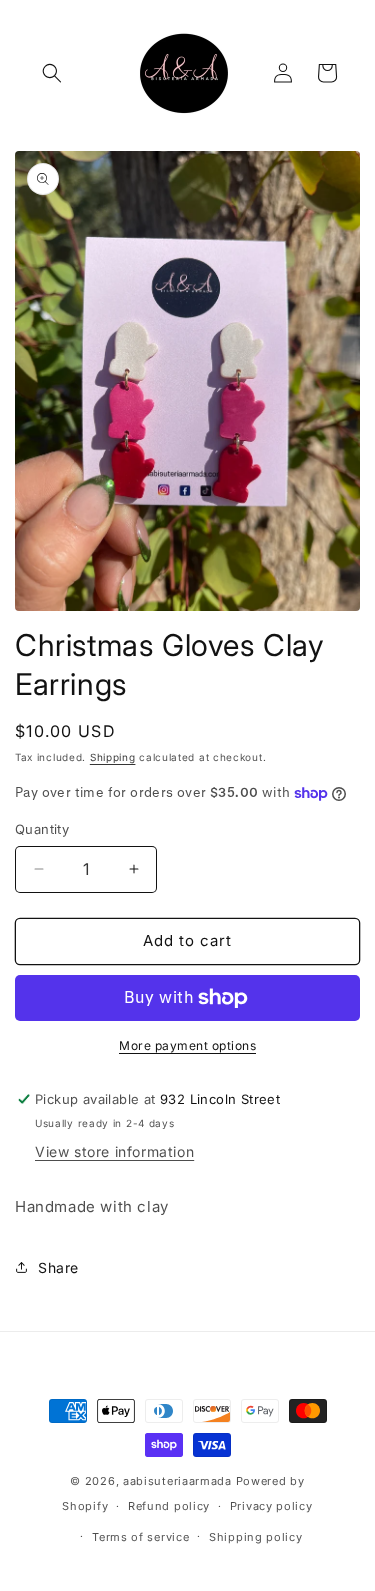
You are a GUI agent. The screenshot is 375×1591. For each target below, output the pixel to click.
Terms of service (140, 1537)
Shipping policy (256, 1537)
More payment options (187, 1045)
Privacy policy (271, 1506)
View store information (114, 1151)
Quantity (42, 829)
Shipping (113, 757)
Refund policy (169, 1506)
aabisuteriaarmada (177, 1481)
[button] (52, 73)
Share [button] (58, 1267)
